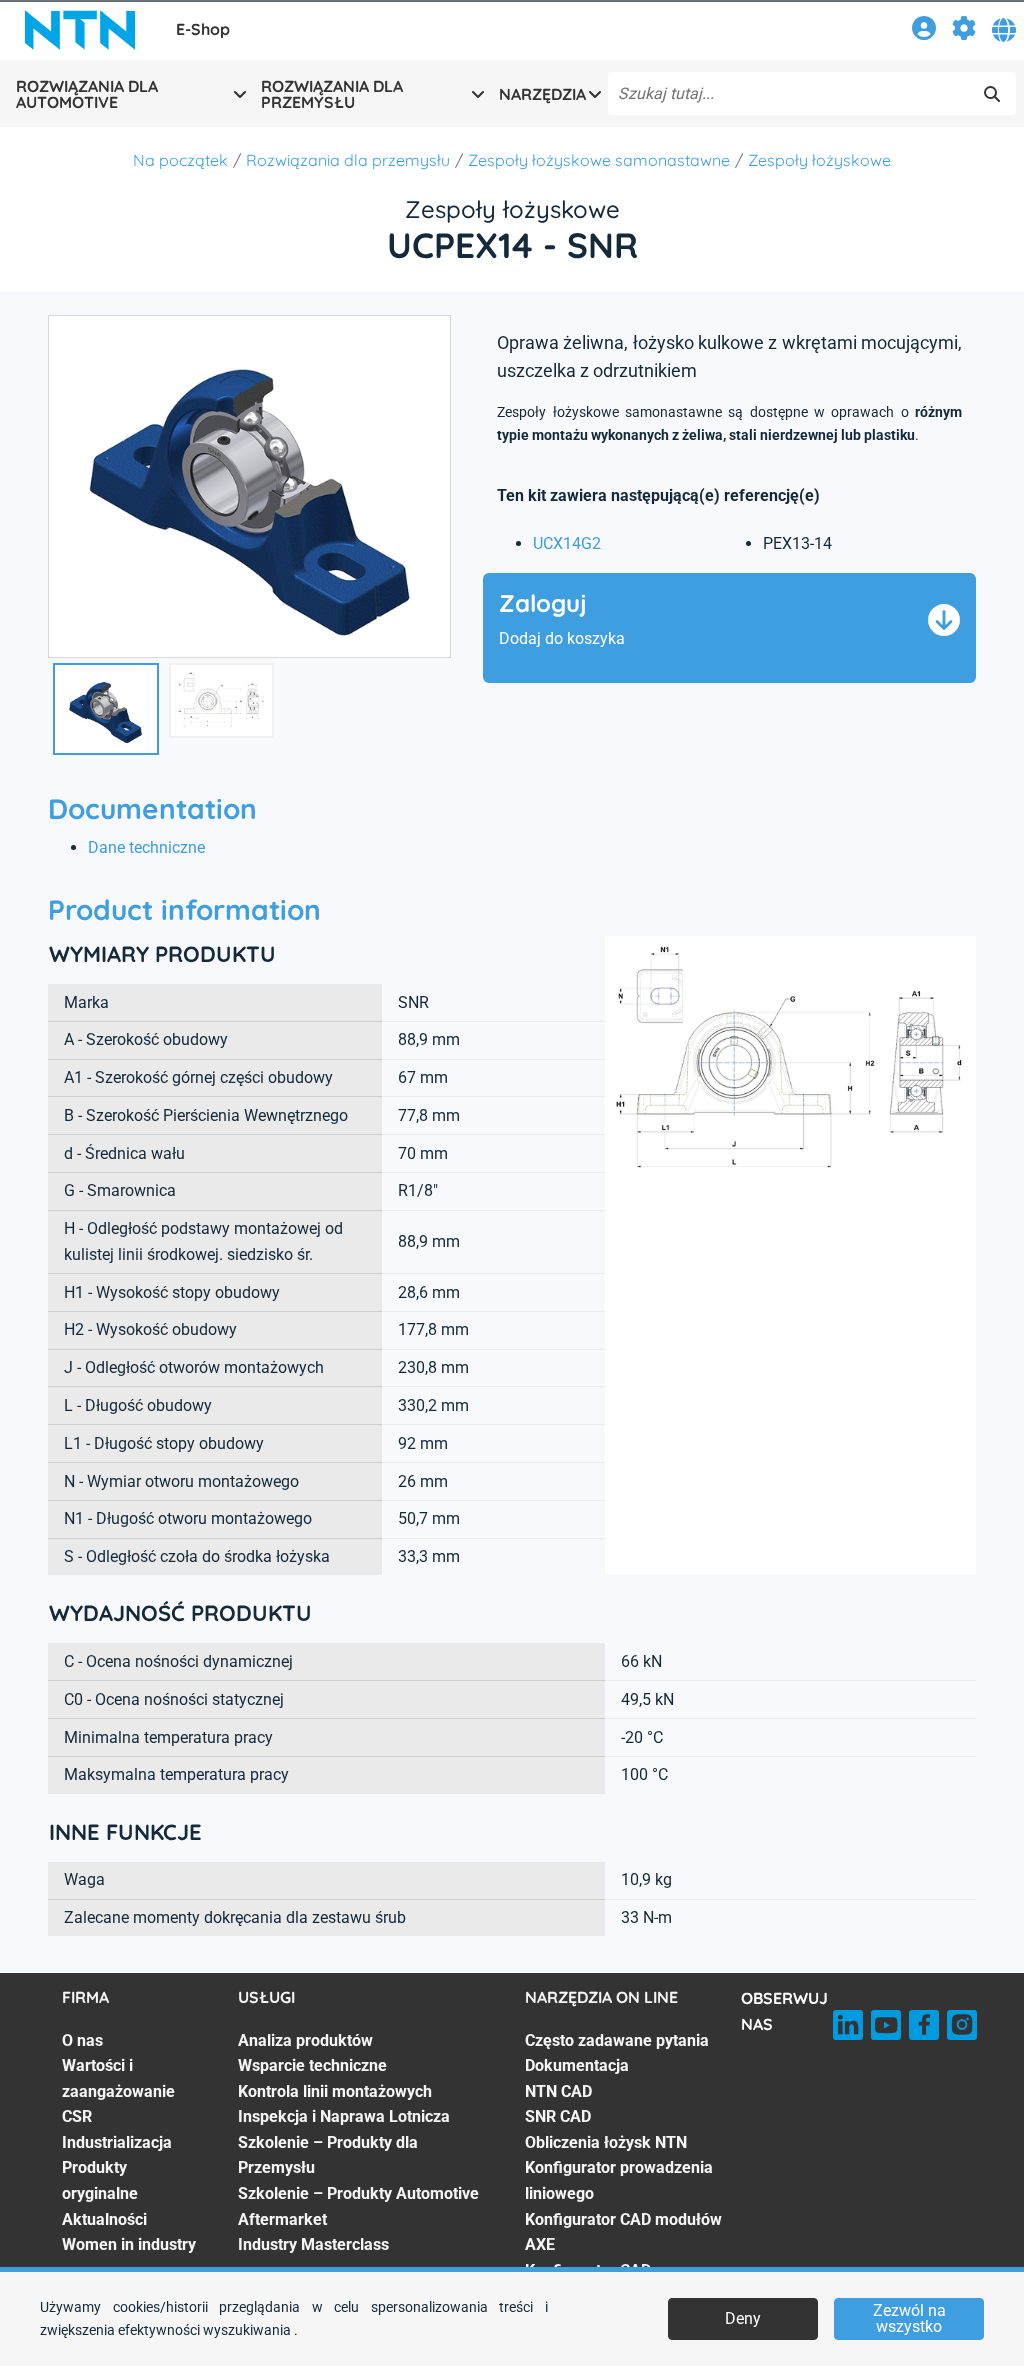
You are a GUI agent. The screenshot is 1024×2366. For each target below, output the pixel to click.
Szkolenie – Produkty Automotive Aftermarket (358, 2206)
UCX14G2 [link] (567, 543)
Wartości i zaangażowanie (118, 2078)
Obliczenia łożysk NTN (606, 2142)
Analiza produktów (305, 2040)
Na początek (180, 160)
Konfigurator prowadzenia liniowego (619, 2180)
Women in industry (129, 2244)
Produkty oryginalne (100, 2180)
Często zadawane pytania (617, 2040)
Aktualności (104, 2219)
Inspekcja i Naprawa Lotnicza (344, 2116)
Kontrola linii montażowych (335, 2091)
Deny (743, 2318)
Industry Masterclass (313, 2244)
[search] (992, 94)
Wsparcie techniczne (312, 2065)
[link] (924, 31)
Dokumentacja (577, 2065)
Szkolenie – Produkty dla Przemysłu (328, 2155)
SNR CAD (558, 2116)
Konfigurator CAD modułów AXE (623, 2232)
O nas (82, 2040)
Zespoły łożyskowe (819, 160)
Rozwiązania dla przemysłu (348, 160)
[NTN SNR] (80, 30)
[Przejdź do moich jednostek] (964, 31)
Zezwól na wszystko (909, 2318)
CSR (77, 2116)
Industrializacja (117, 2142)
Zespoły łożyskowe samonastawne (599, 160)
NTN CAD (558, 2091)
